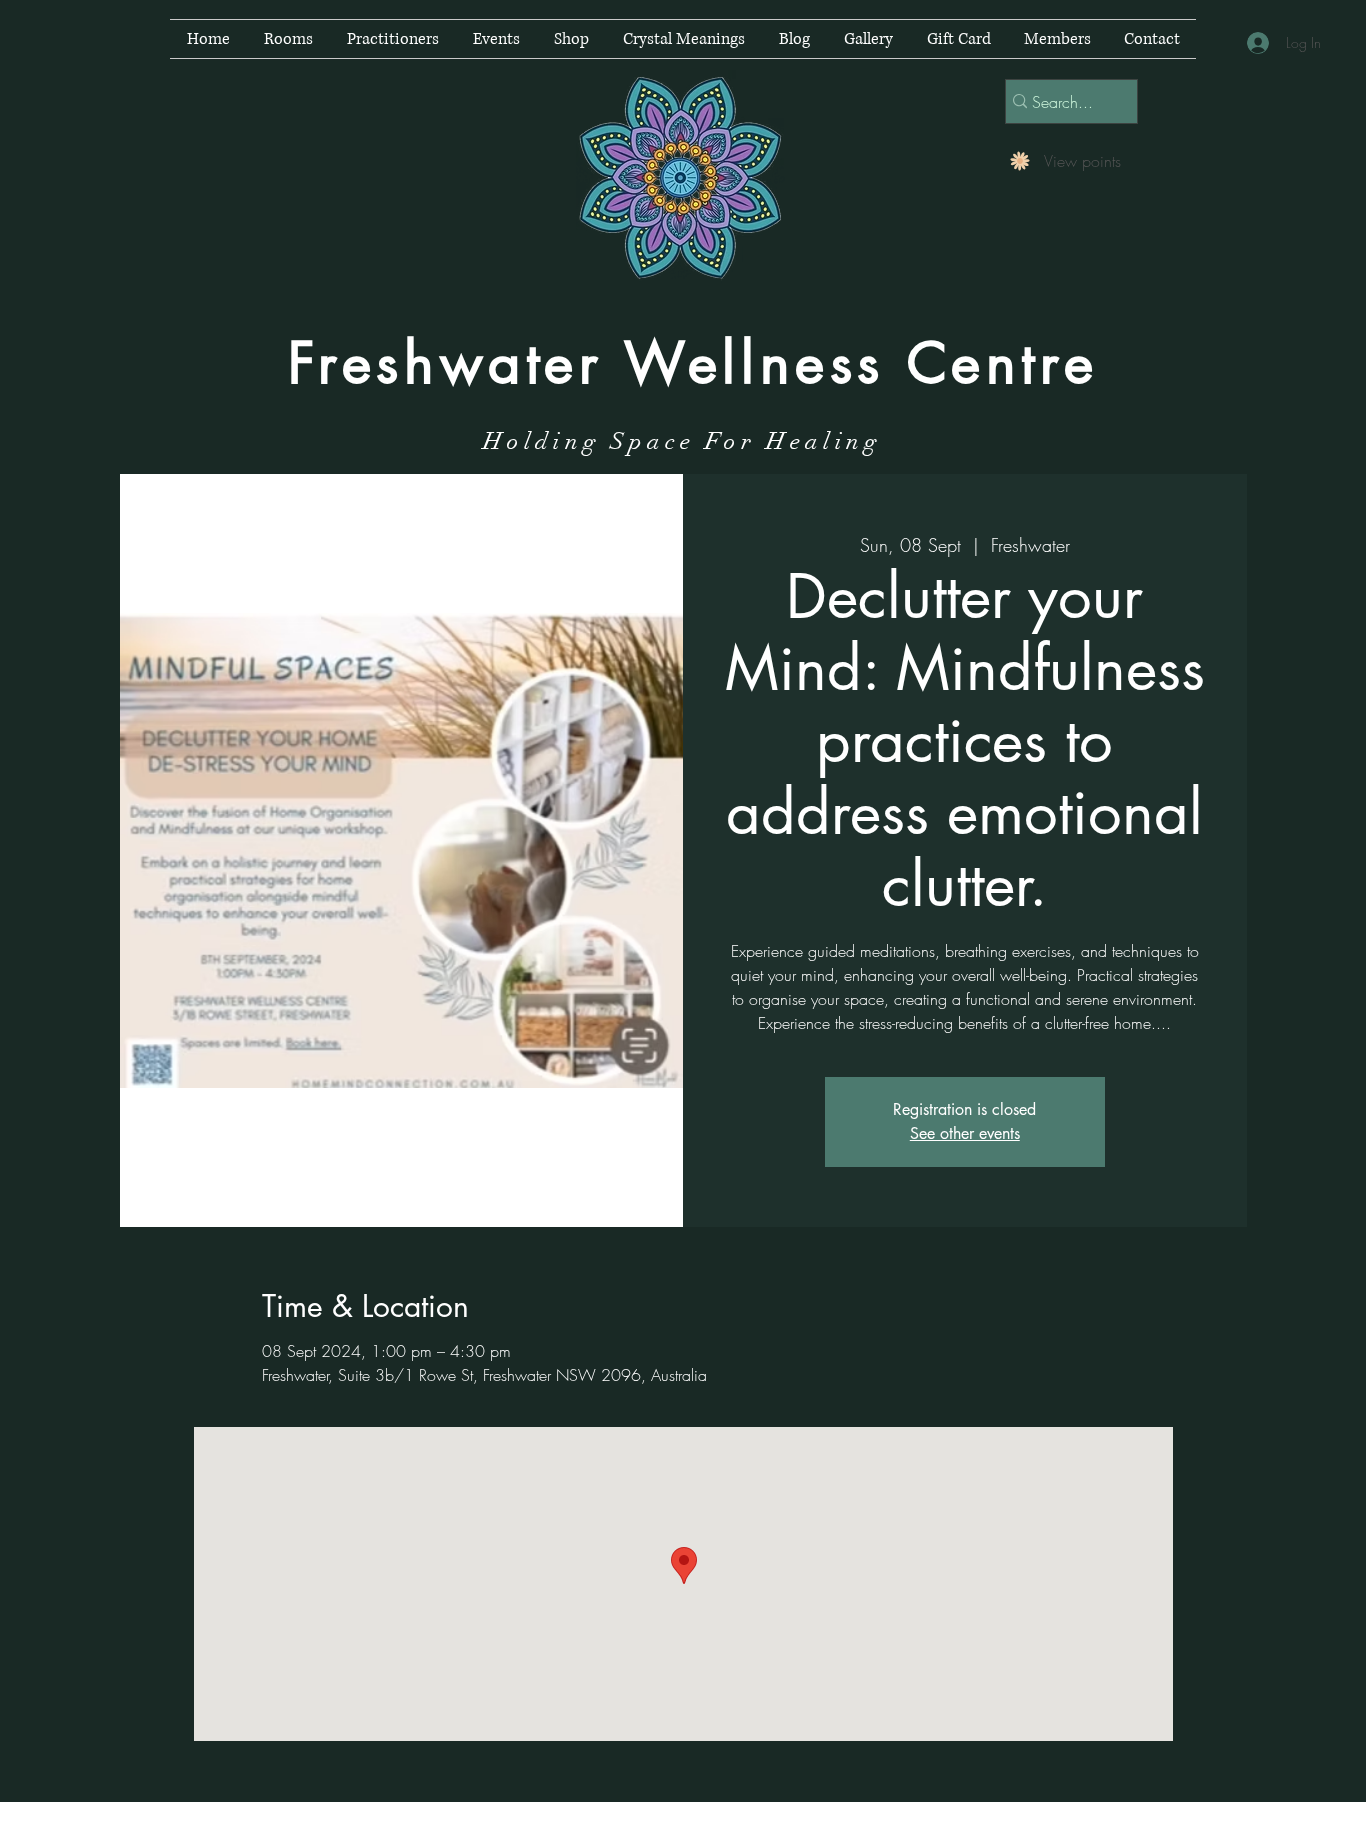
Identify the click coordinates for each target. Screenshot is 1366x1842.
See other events (965, 1133)
